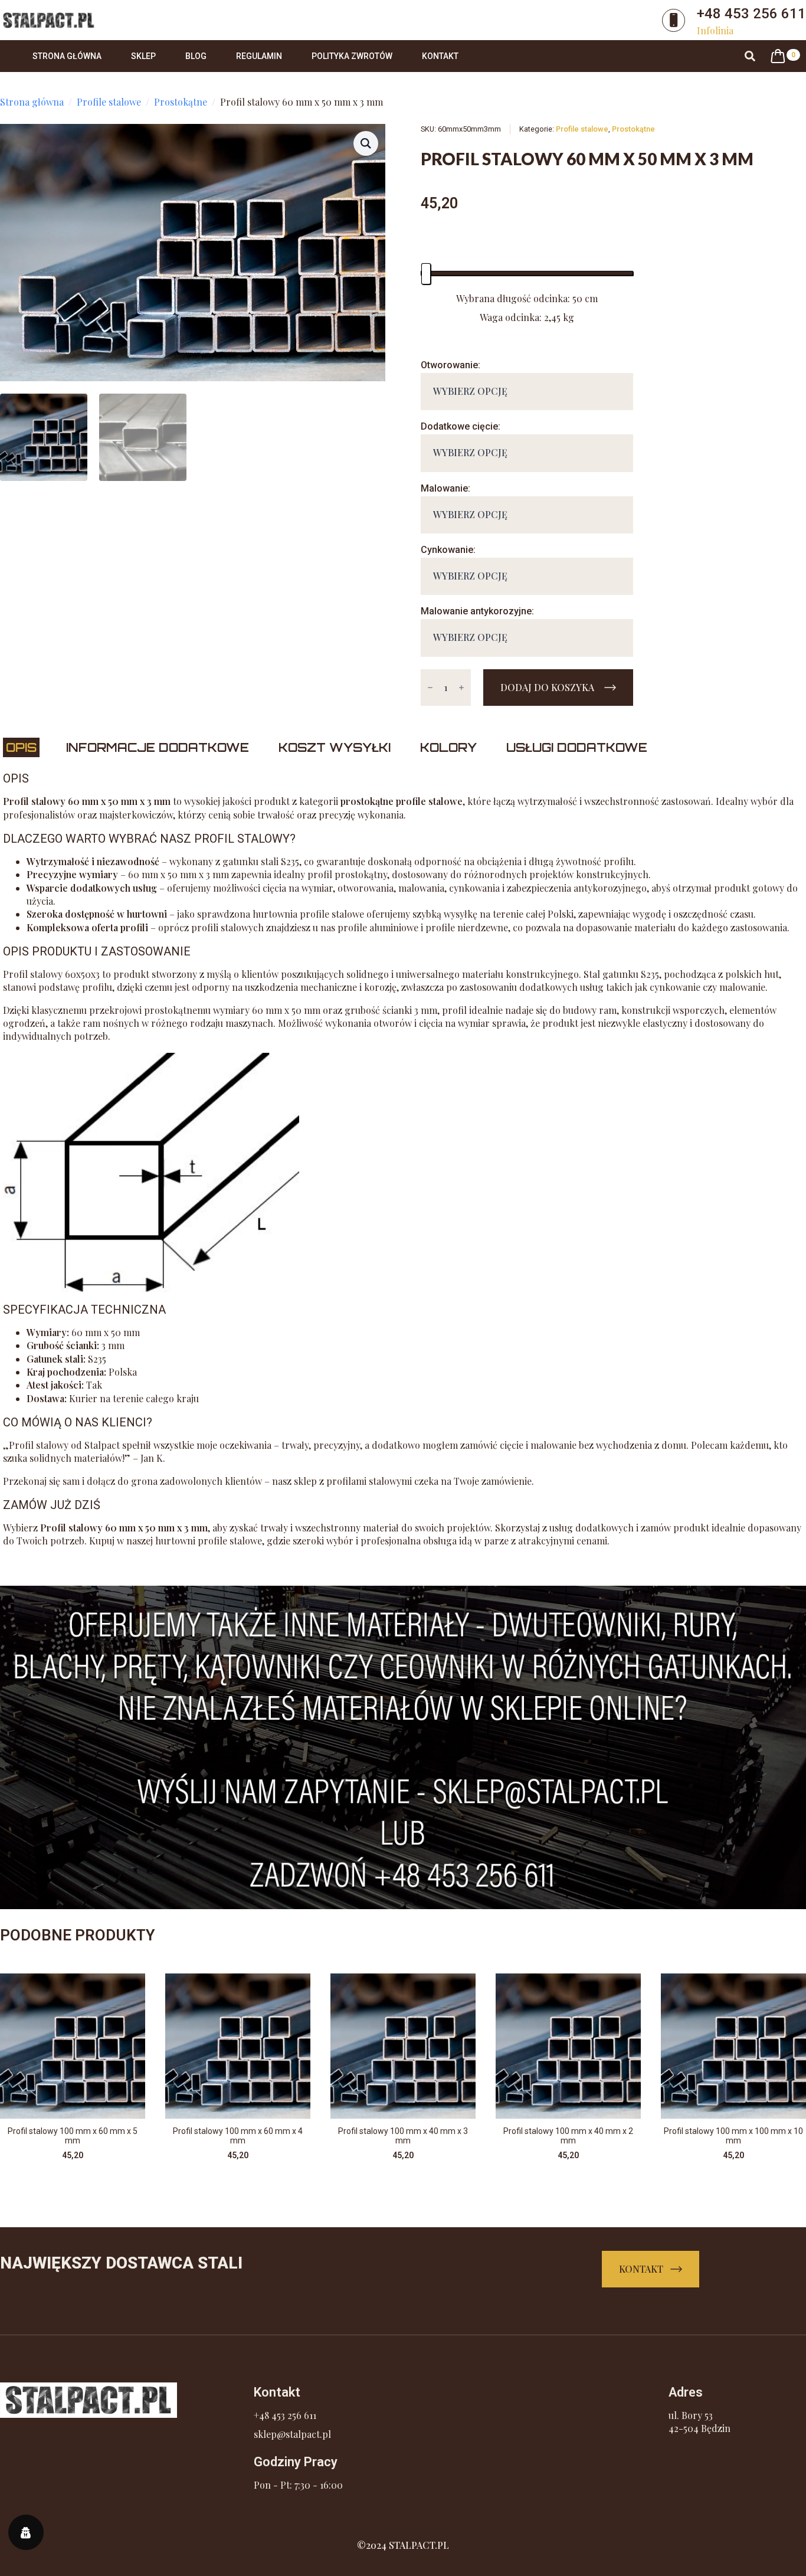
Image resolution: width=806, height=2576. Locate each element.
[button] (366, 143)
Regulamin (259, 56)
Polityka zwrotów (352, 56)
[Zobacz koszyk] (778, 56)
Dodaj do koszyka (547, 687)
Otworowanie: (450, 365)
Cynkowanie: (448, 550)
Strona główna (67, 56)
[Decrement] (430, 688)
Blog (196, 56)
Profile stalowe (109, 102)
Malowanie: (445, 488)
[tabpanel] (403, 1159)
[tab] (21, 747)
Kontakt (440, 56)
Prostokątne (181, 102)
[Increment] (461, 688)
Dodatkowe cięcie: (461, 426)
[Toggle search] (750, 56)
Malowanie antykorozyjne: (477, 611)
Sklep (143, 56)
